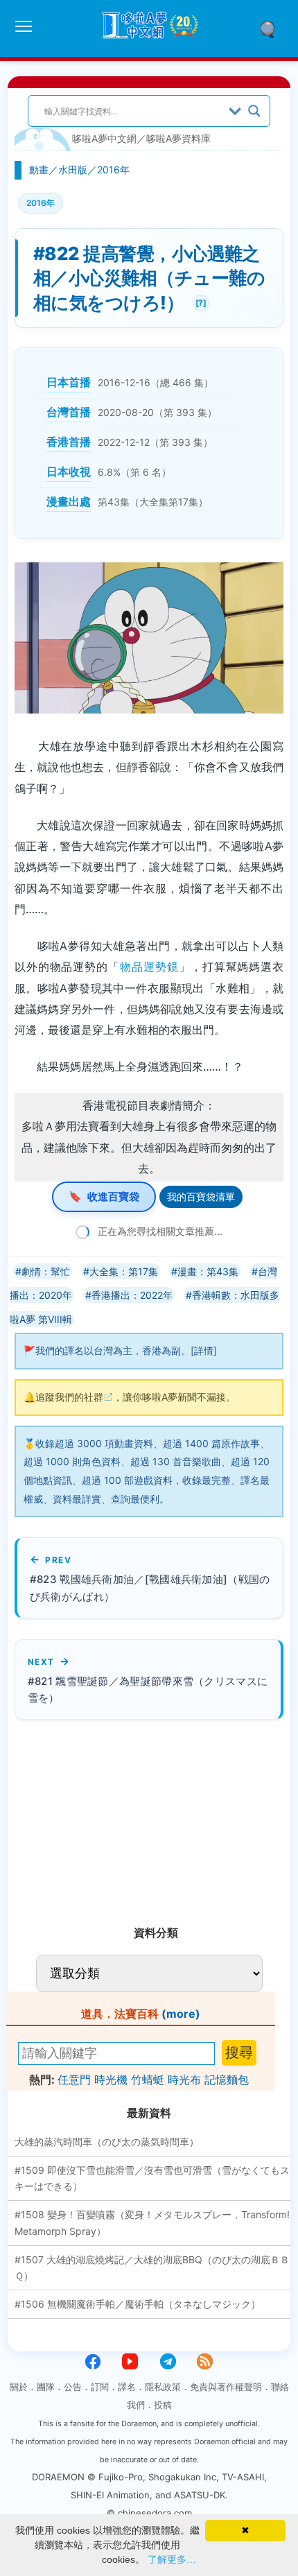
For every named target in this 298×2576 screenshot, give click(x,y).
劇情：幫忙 (46, 1271)
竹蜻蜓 (148, 2080)
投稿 (163, 2405)
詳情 (204, 1350)
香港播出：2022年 (132, 1295)
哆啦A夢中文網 (104, 138)
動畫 (39, 170)
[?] (200, 301)
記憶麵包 (227, 2080)
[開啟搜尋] (272, 28)
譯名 (127, 2387)
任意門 (74, 2080)
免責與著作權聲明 (226, 2387)
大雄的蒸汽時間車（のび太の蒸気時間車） (107, 2142)
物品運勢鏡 (149, 967)
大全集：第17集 (124, 1271)
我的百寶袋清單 (201, 1196)
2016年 (113, 170)
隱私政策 (163, 2387)
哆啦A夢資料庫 (178, 138)
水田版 (73, 170)
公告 (73, 2387)
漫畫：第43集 (208, 1271)
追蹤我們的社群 (69, 1397)
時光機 (111, 2080)
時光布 (184, 2080)
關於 (19, 2387)
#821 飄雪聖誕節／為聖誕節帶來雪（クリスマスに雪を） (148, 1690)
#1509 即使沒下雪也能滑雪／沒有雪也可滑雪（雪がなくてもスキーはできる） (152, 2178)
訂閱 (100, 2387)
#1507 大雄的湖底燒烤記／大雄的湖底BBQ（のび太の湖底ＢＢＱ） (152, 2268)
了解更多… (172, 2559)
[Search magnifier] (254, 111)
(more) (181, 2014)
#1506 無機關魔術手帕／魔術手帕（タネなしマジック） (138, 2304)
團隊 (46, 2387)
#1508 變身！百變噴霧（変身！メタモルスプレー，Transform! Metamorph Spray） (152, 2223)
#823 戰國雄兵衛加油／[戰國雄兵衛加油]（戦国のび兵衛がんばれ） (150, 1588)
